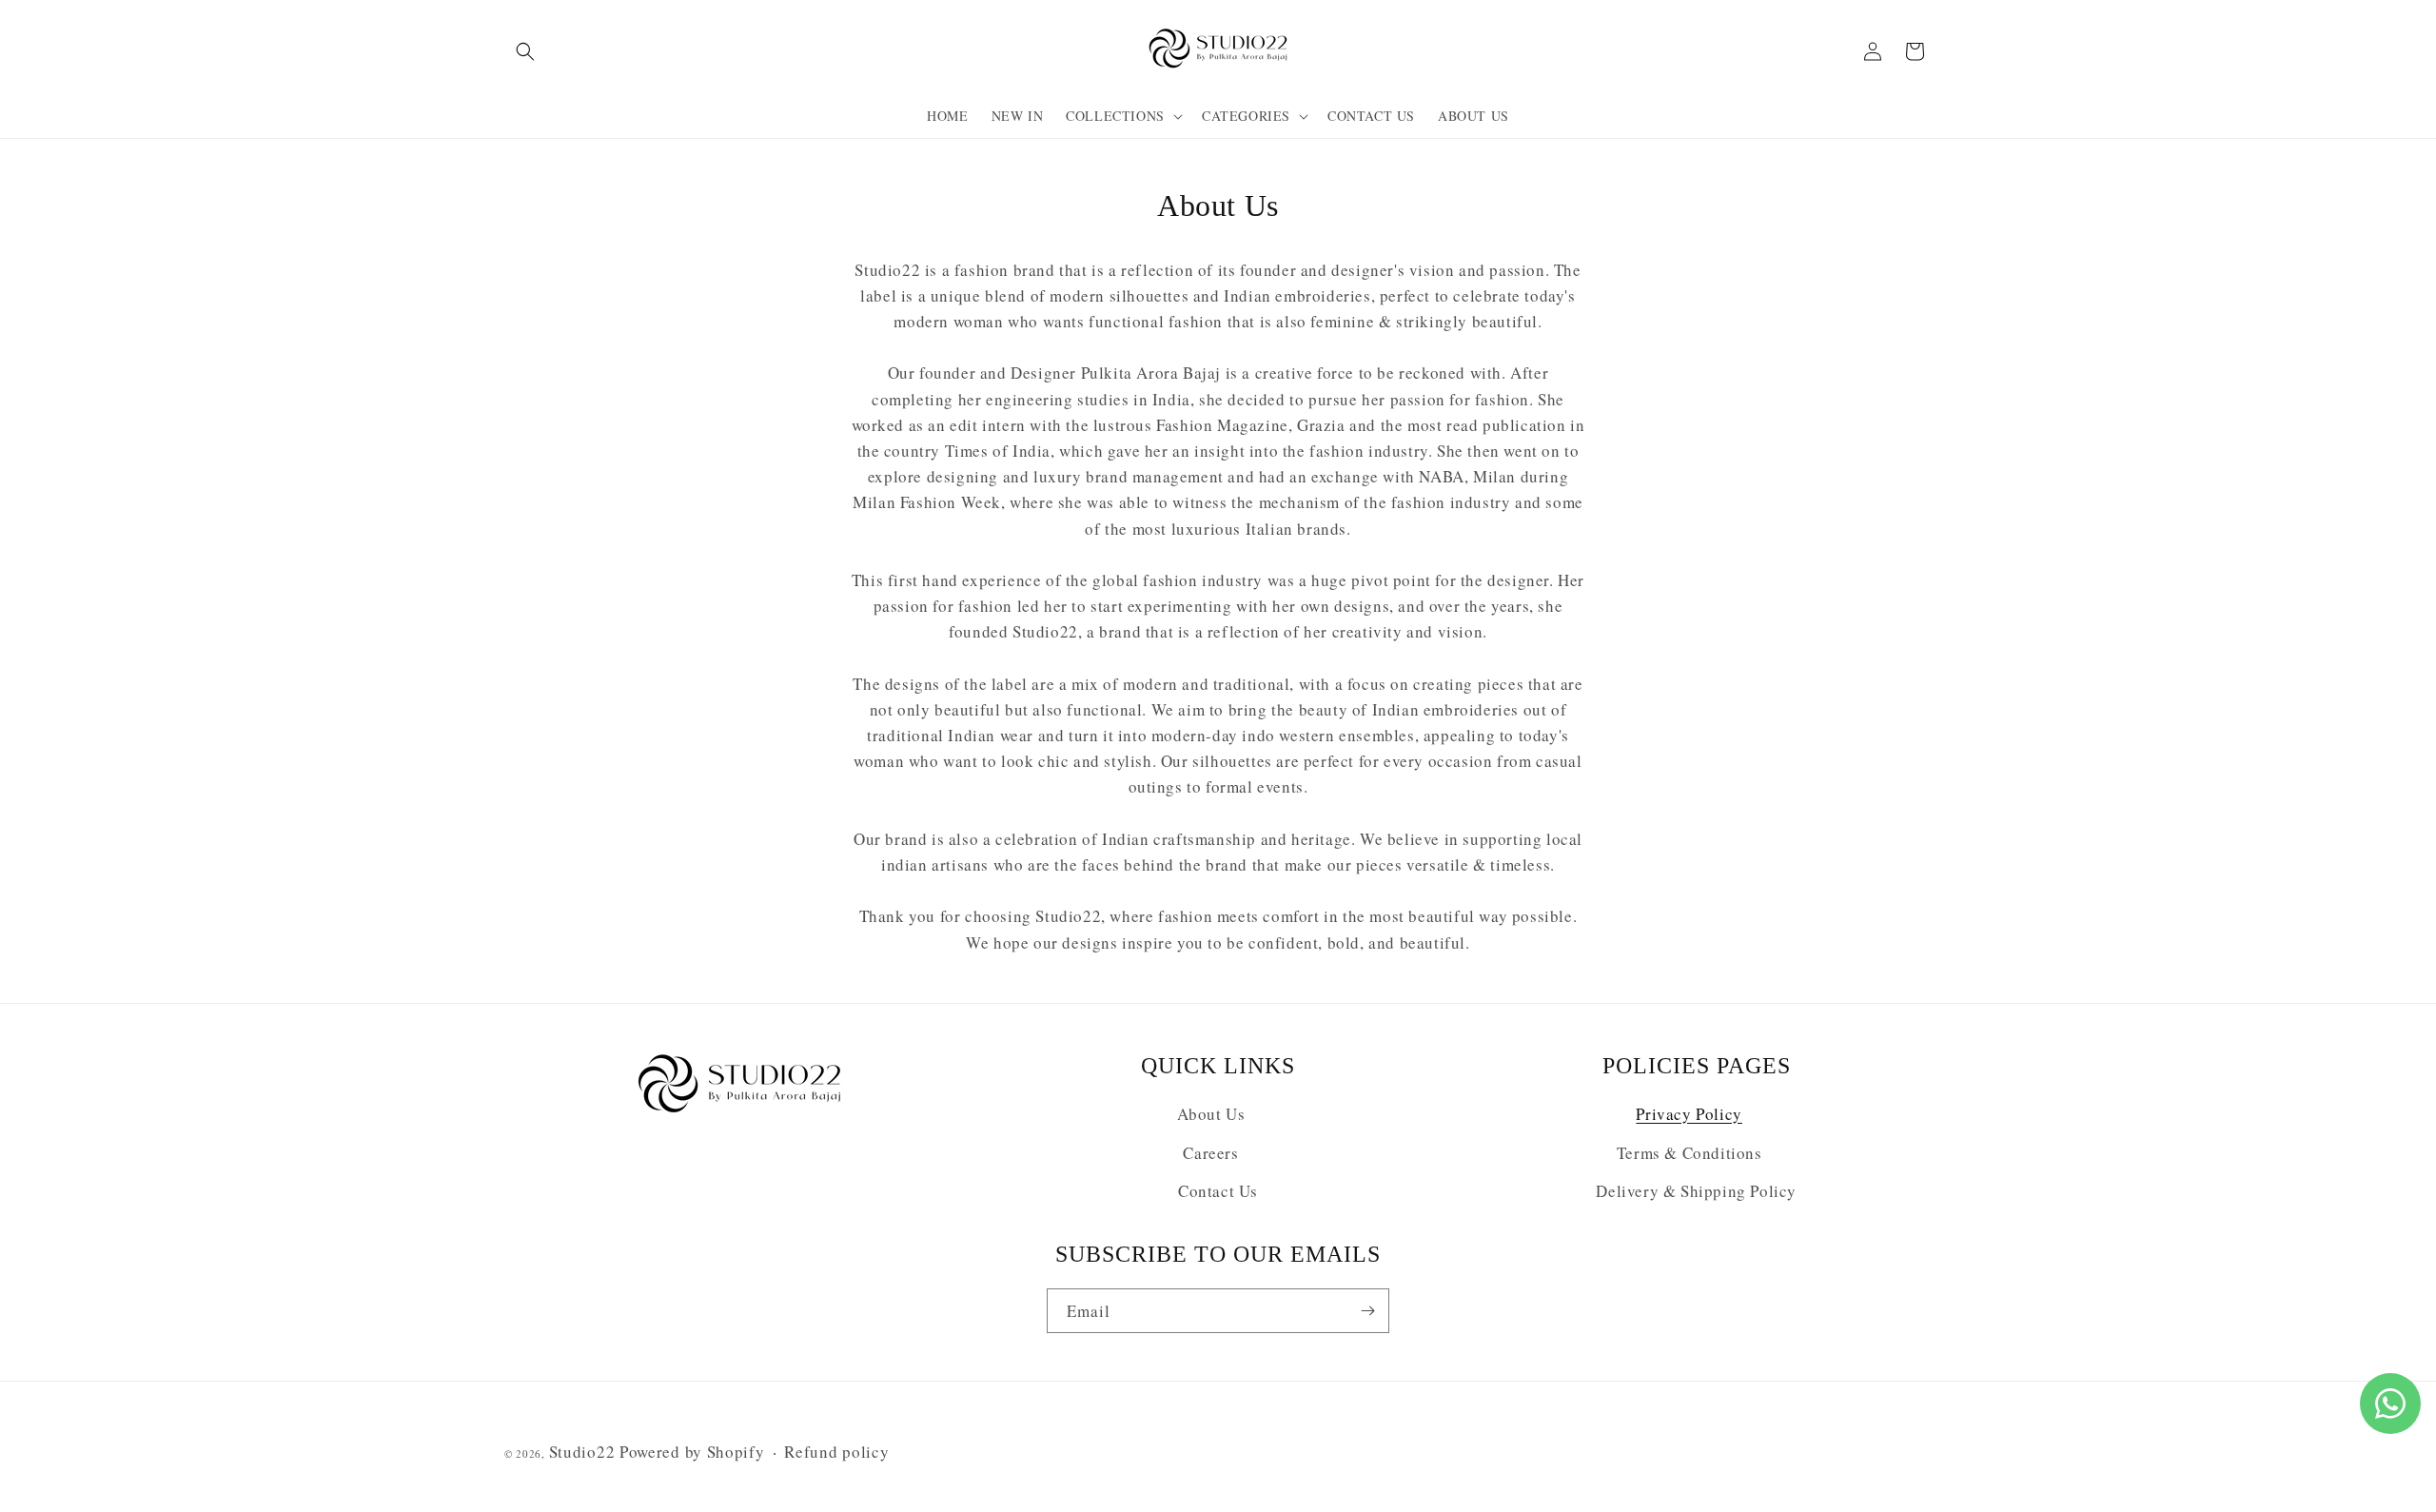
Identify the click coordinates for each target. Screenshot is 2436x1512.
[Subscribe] (1367, 1311)
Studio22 (582, 1452)
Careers (1210, 1153)
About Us (1211, 1114)
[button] (525, 51)
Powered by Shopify (692, 1452)
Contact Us (1218, 1191)
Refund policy (836, 1452)
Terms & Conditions (1689, 1153)
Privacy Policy (1689, 1114)
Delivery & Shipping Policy (1696, 1191)
